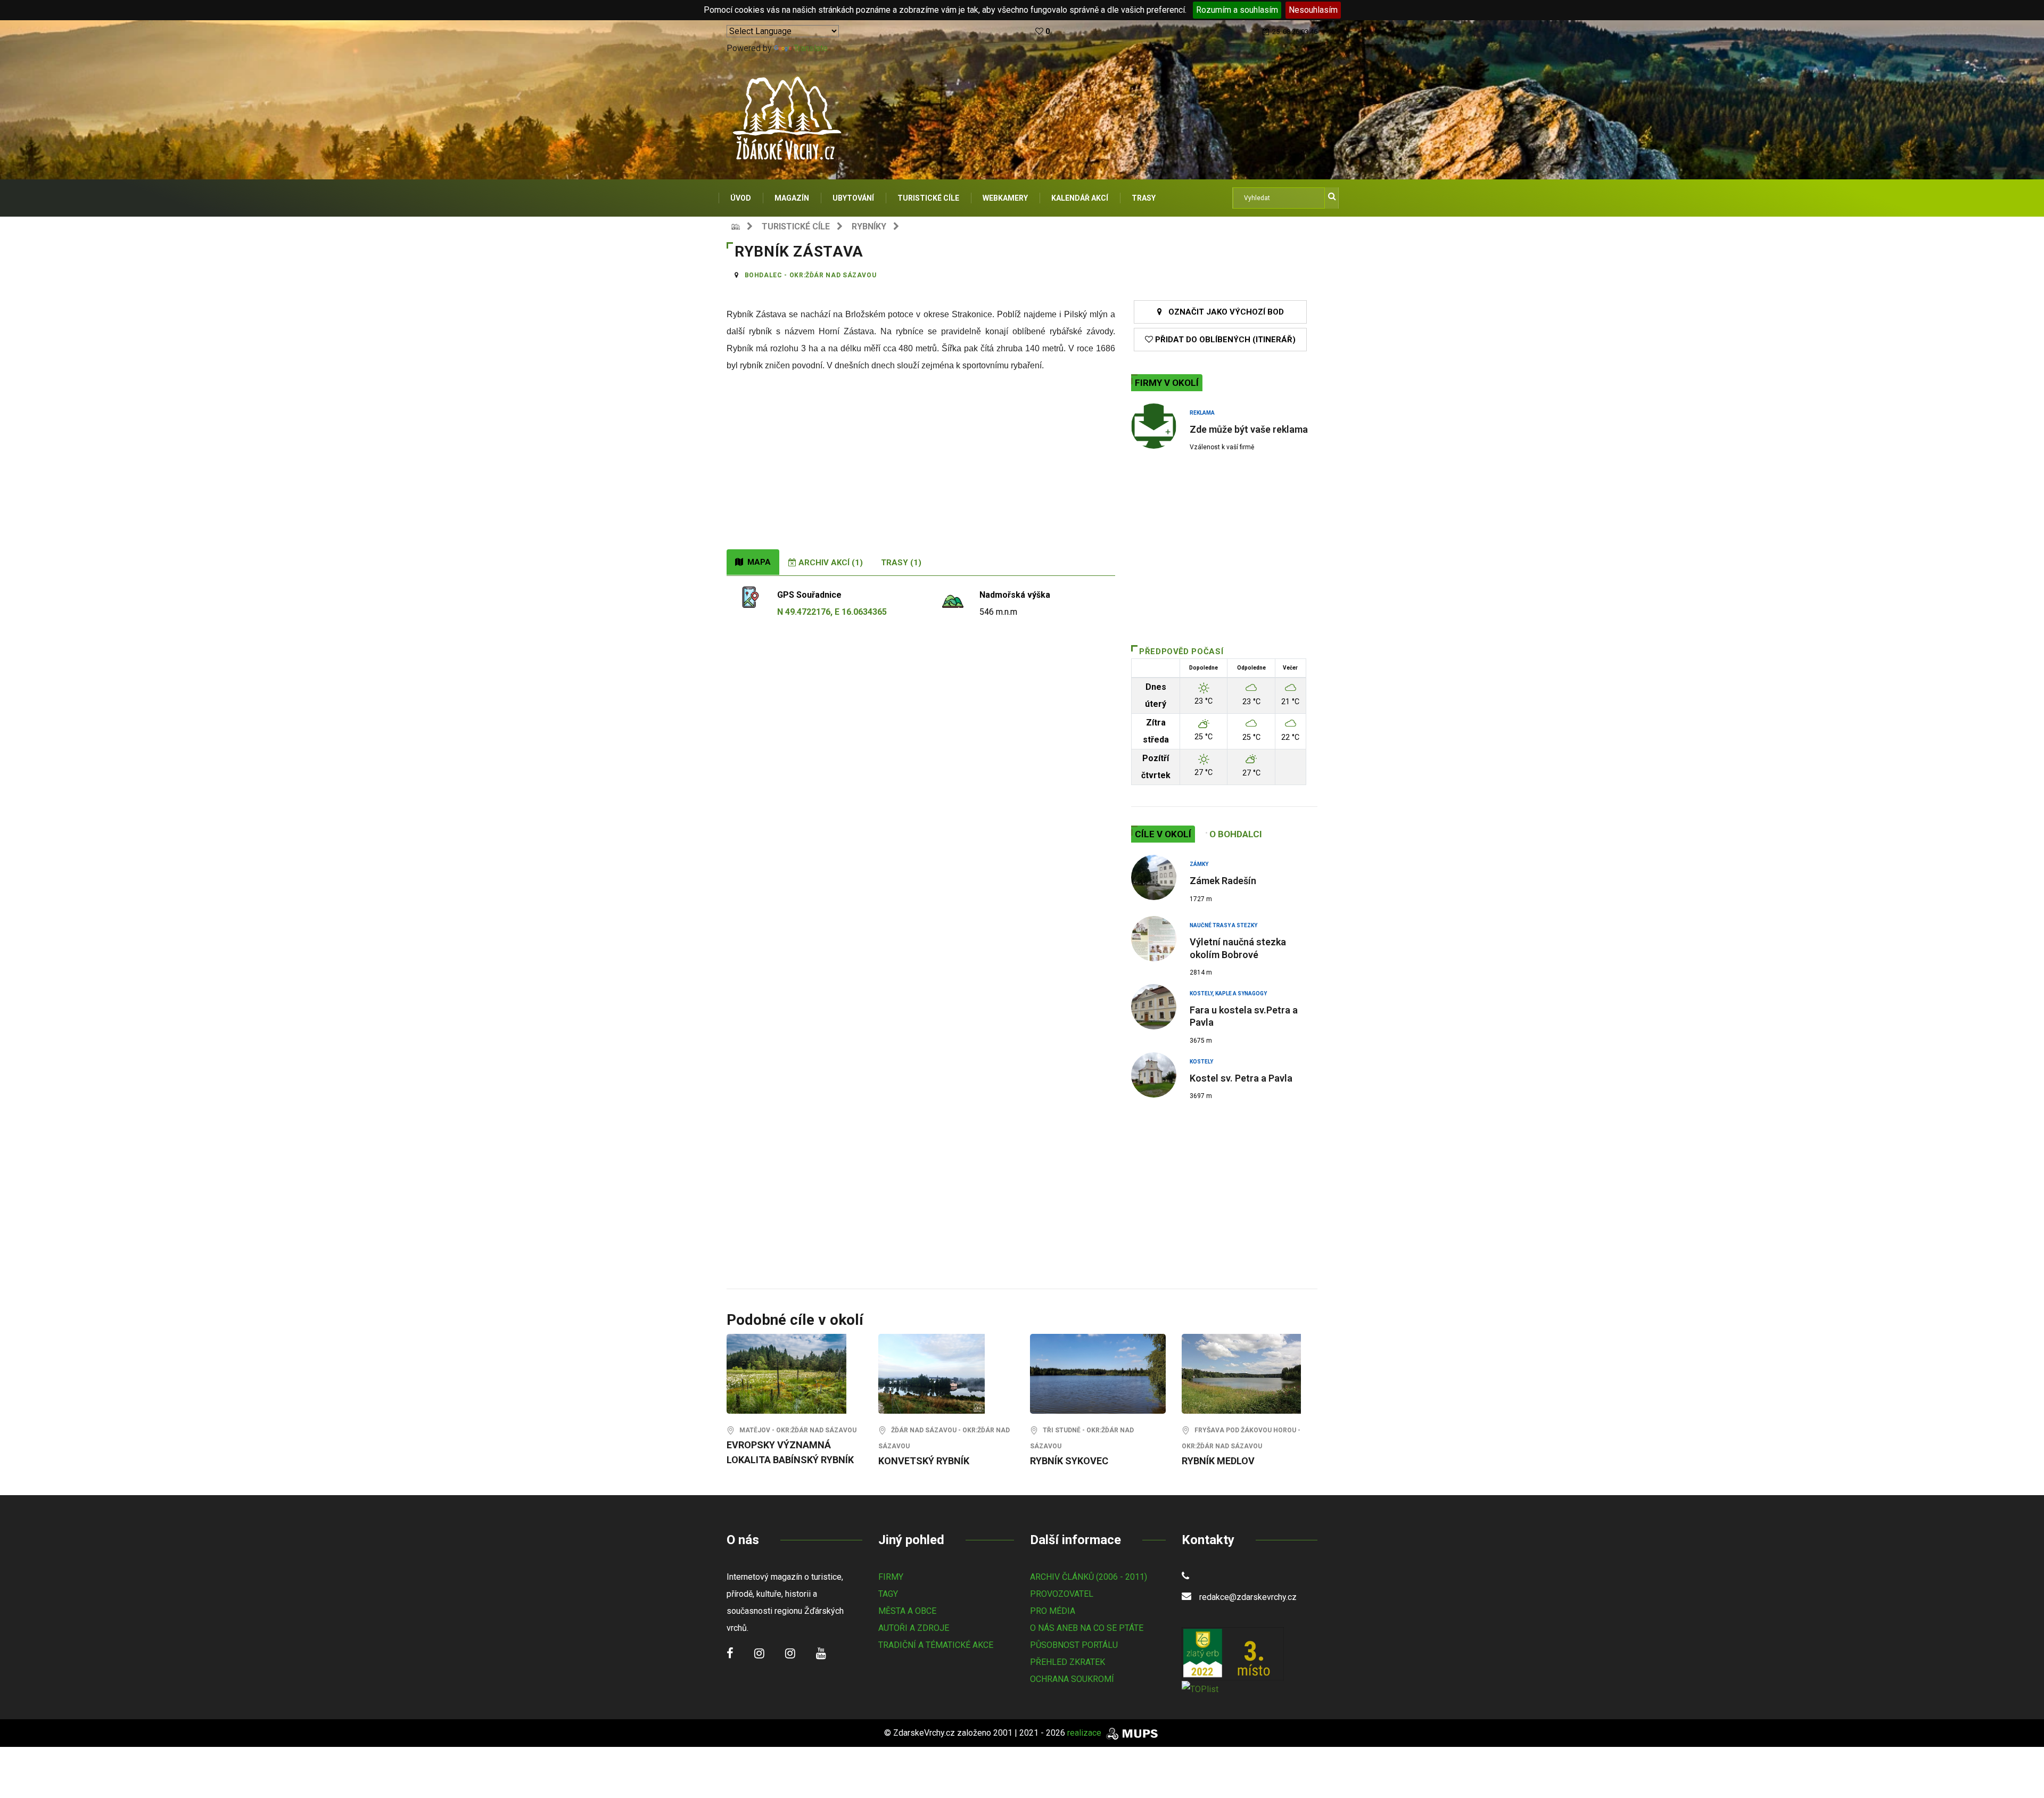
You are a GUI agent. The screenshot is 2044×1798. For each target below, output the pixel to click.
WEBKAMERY (1005, 198)
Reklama (1202, 413)
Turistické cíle (796, 226)
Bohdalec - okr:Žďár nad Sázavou (811, 275)
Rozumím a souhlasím (1237, 10)
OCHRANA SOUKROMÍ (1072, 1679)
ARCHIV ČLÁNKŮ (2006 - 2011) (1089, 1577)
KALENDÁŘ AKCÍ (1080, 198)
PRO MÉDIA (1053, 1611)
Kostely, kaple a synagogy (1228, 993)
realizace (1085, 1733)
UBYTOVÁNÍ (853, 198)
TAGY (888, 1594)
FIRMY (891, 1577)
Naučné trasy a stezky (1223, 925)
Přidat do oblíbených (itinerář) (1224, 340)
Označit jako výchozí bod (1223, 312)
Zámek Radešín (1223, 881)
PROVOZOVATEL (1062, 1594)
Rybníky (869, 226)
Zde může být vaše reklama (1249, 429)
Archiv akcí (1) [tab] (830, 563)
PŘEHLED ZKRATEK (1068, 1662)
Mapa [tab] (757, 562)
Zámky (1199, 864)
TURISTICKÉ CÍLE (928, 198)
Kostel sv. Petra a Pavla (1241, 1078)
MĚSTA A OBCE (907, 1611)
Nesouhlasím (1313, 10)
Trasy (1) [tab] (901, 563)
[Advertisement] (921, 469)
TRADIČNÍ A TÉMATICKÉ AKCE (936, 1645)
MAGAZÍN (792, 198)
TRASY (1144, 198)
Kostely (1201, 1062)
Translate (811, 48)
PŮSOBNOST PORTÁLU (1074, 1645)
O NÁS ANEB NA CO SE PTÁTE (1087, 1628)
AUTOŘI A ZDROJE (914, 1628)
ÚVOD (741, 198)
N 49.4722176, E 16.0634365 (832, 612)
